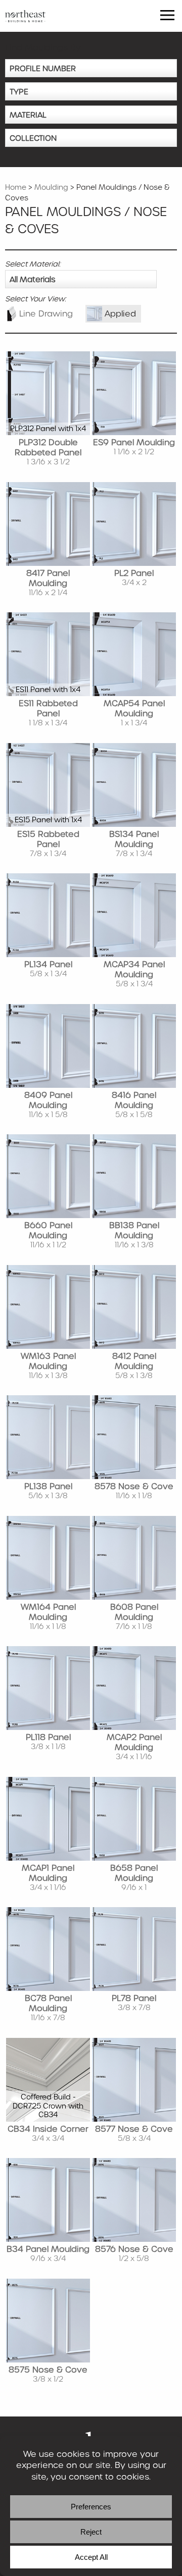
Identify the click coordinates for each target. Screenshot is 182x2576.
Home (16, 187)
